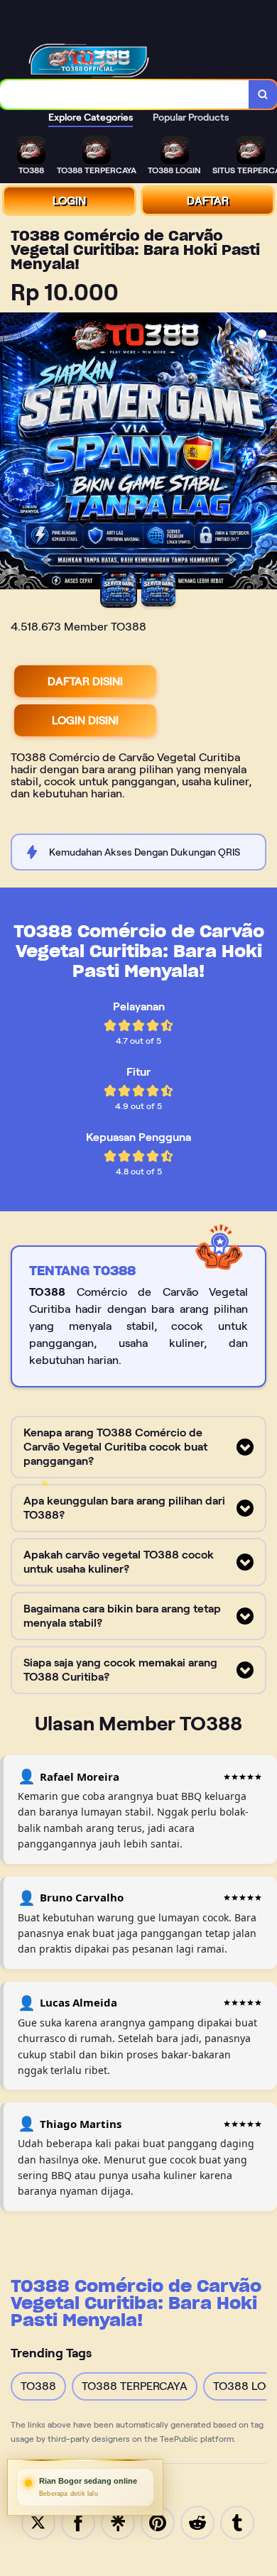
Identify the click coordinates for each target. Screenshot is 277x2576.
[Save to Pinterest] (158, 2522)
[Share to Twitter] (38, 2522)
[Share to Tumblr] (237, 2522)
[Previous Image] (11, 453)
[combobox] (125, 94)
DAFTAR (208, 201)
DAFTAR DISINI (85, 681)
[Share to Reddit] (197, 2522)
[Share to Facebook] (78, 2522)
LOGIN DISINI (85, 720)
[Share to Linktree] (118, 2522)
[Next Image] (266, 453)
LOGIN (69, 201)
